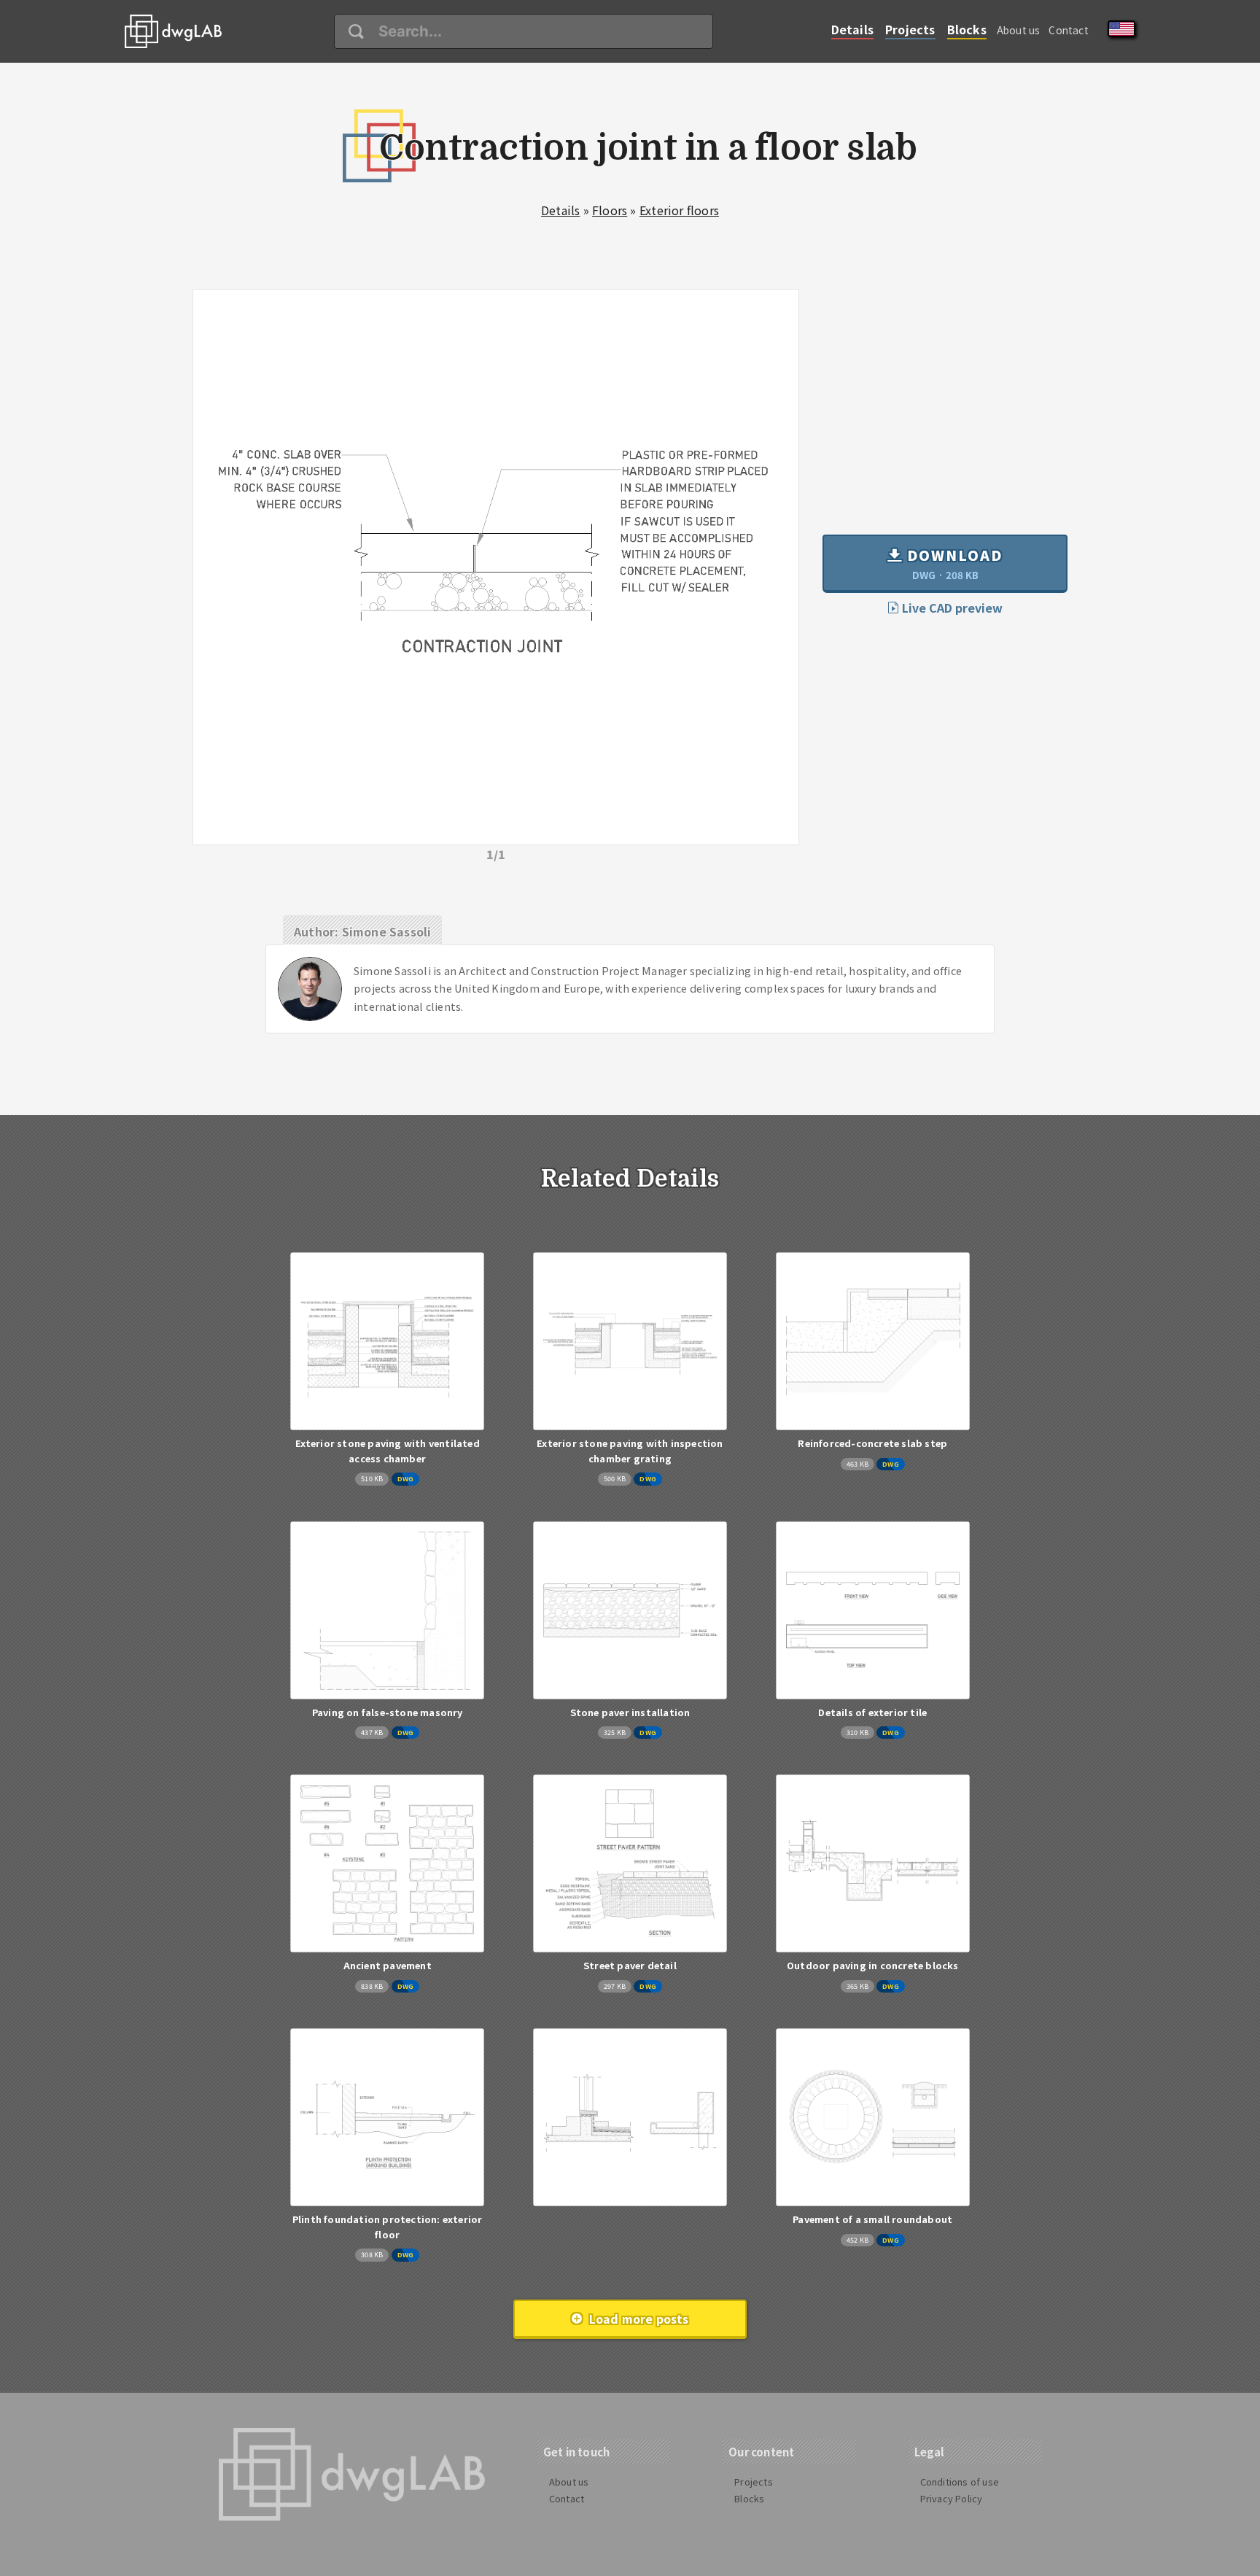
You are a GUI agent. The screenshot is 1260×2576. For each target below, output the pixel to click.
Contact (1068, 30)
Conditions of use (960, 2482)
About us (1019, 30)
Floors (610, 210)
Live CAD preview (951, 608)
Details (852, 29)
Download (953, 563)
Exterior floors (679, 210)
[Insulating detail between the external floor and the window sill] (630, 2117)
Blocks (967, 29)
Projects (910, 29)
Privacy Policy (952, 2498)
